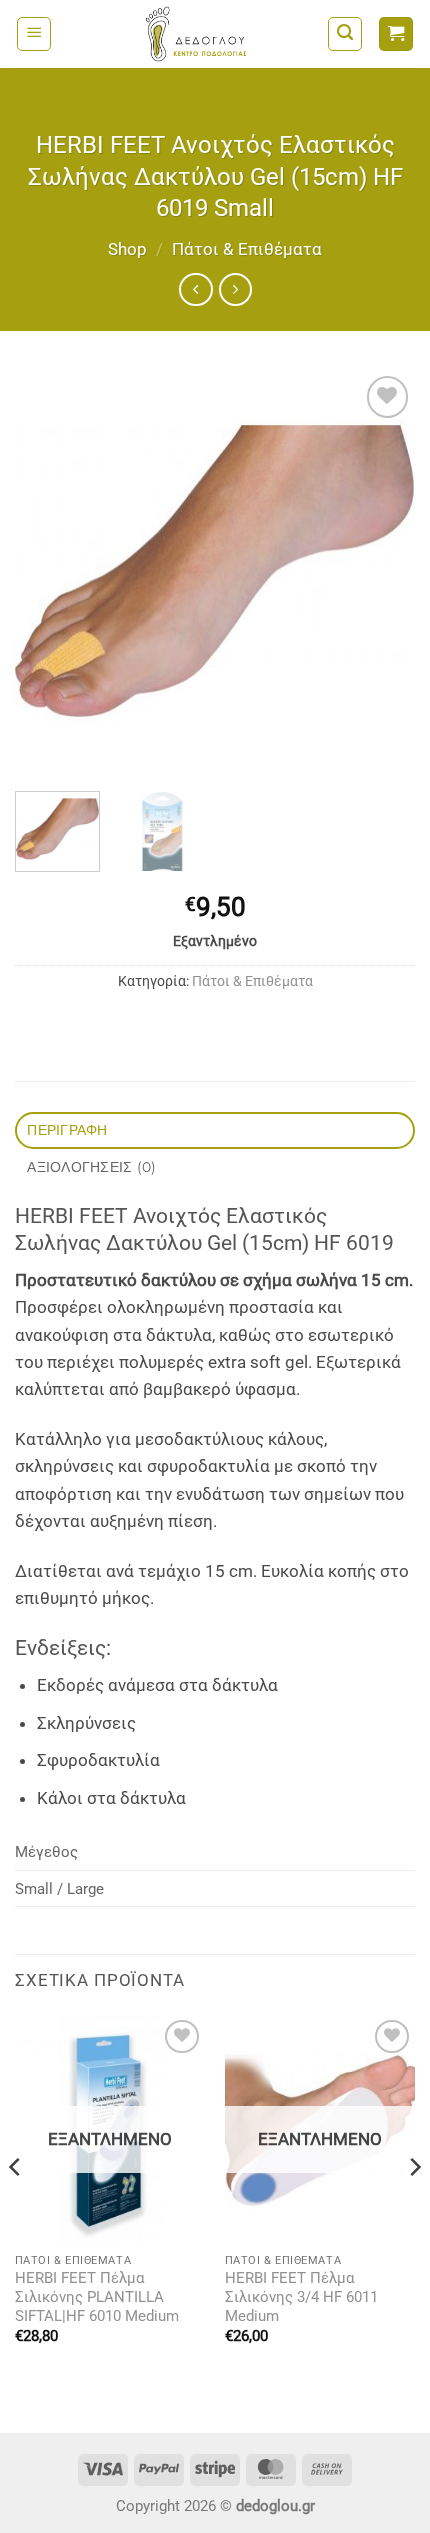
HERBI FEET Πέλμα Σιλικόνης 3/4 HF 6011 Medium (301, 2297)
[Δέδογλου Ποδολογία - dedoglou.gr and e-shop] (196, 34)
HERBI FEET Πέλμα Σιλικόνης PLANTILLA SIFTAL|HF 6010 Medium (97, 2297)
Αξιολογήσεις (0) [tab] (91, 1167)
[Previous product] (235, 289)
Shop (127, 249)
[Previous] (48, 572)
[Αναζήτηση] (345, 34)
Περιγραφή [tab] (67, 1130)
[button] (34, 34)
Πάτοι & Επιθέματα (247, 249)
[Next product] (195, 289)
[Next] (382, 572)
